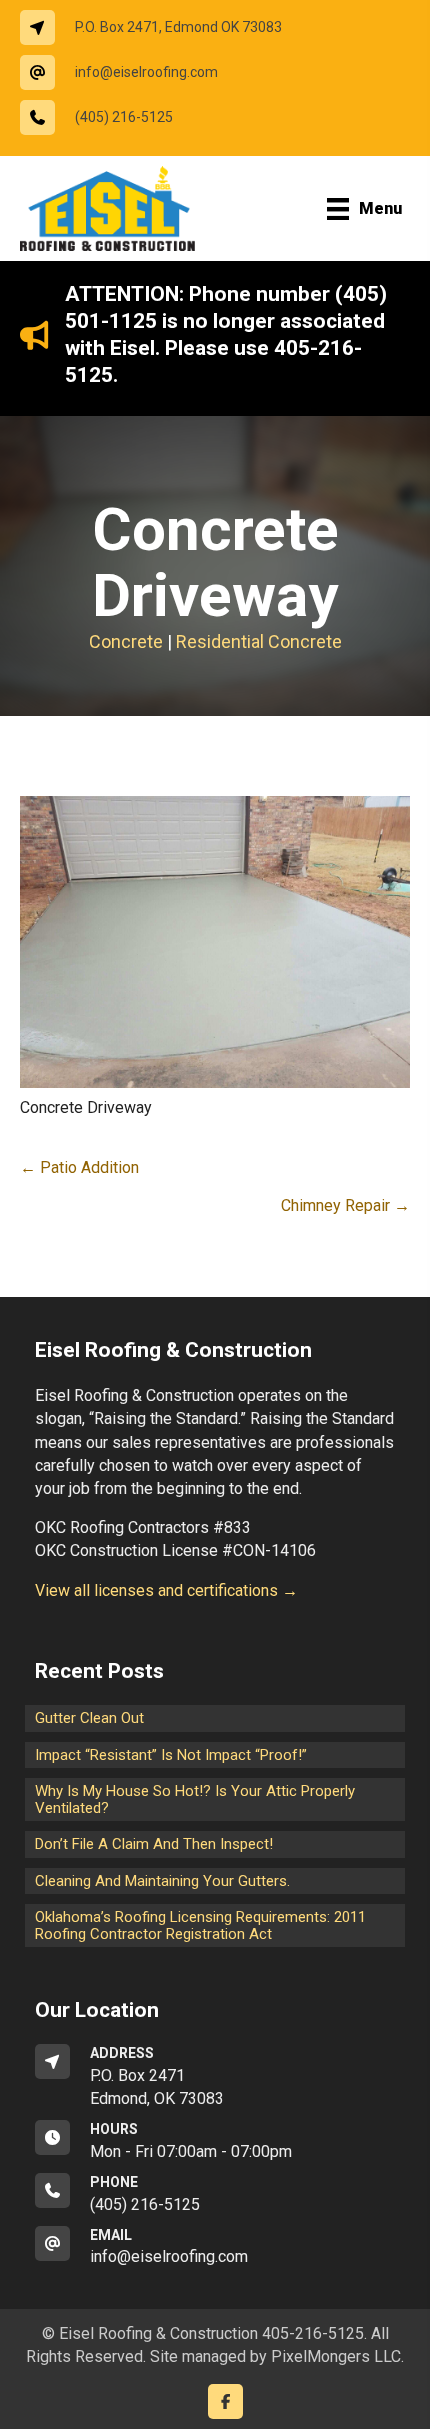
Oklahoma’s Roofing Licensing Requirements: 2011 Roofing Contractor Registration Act (200, 1925)
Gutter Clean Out (89, 1718)
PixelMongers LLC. (337, 2356)
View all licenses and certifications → (166, 1590)
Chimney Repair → (345, 1205)
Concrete (126, 641)
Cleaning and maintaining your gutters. (162, 1881)
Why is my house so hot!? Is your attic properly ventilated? (195, 1799)
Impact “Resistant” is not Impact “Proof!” (171, 1755)
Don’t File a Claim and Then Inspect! (154, 1844)
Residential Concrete (259, 641)
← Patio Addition (79, 1167)
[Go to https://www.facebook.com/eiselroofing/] (225, 2401)
